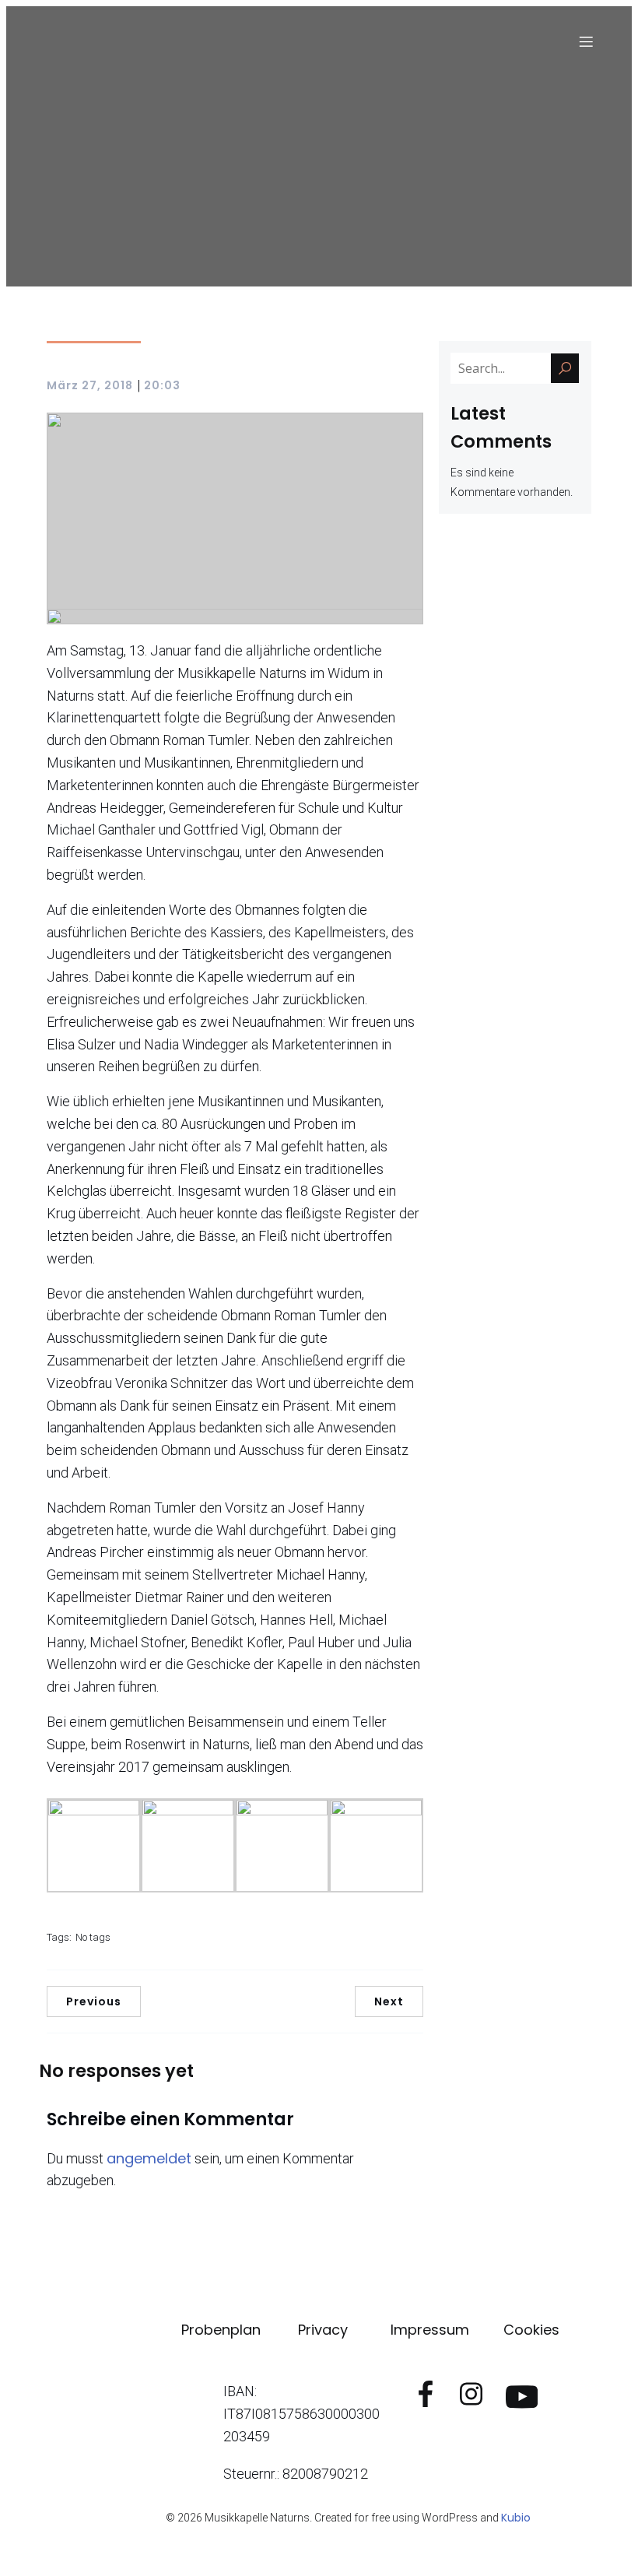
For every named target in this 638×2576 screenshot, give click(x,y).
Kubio (516, 2518)
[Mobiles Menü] (586, 41)
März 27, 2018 (90, 385)
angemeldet (149, 2158)
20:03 (162, 385)
